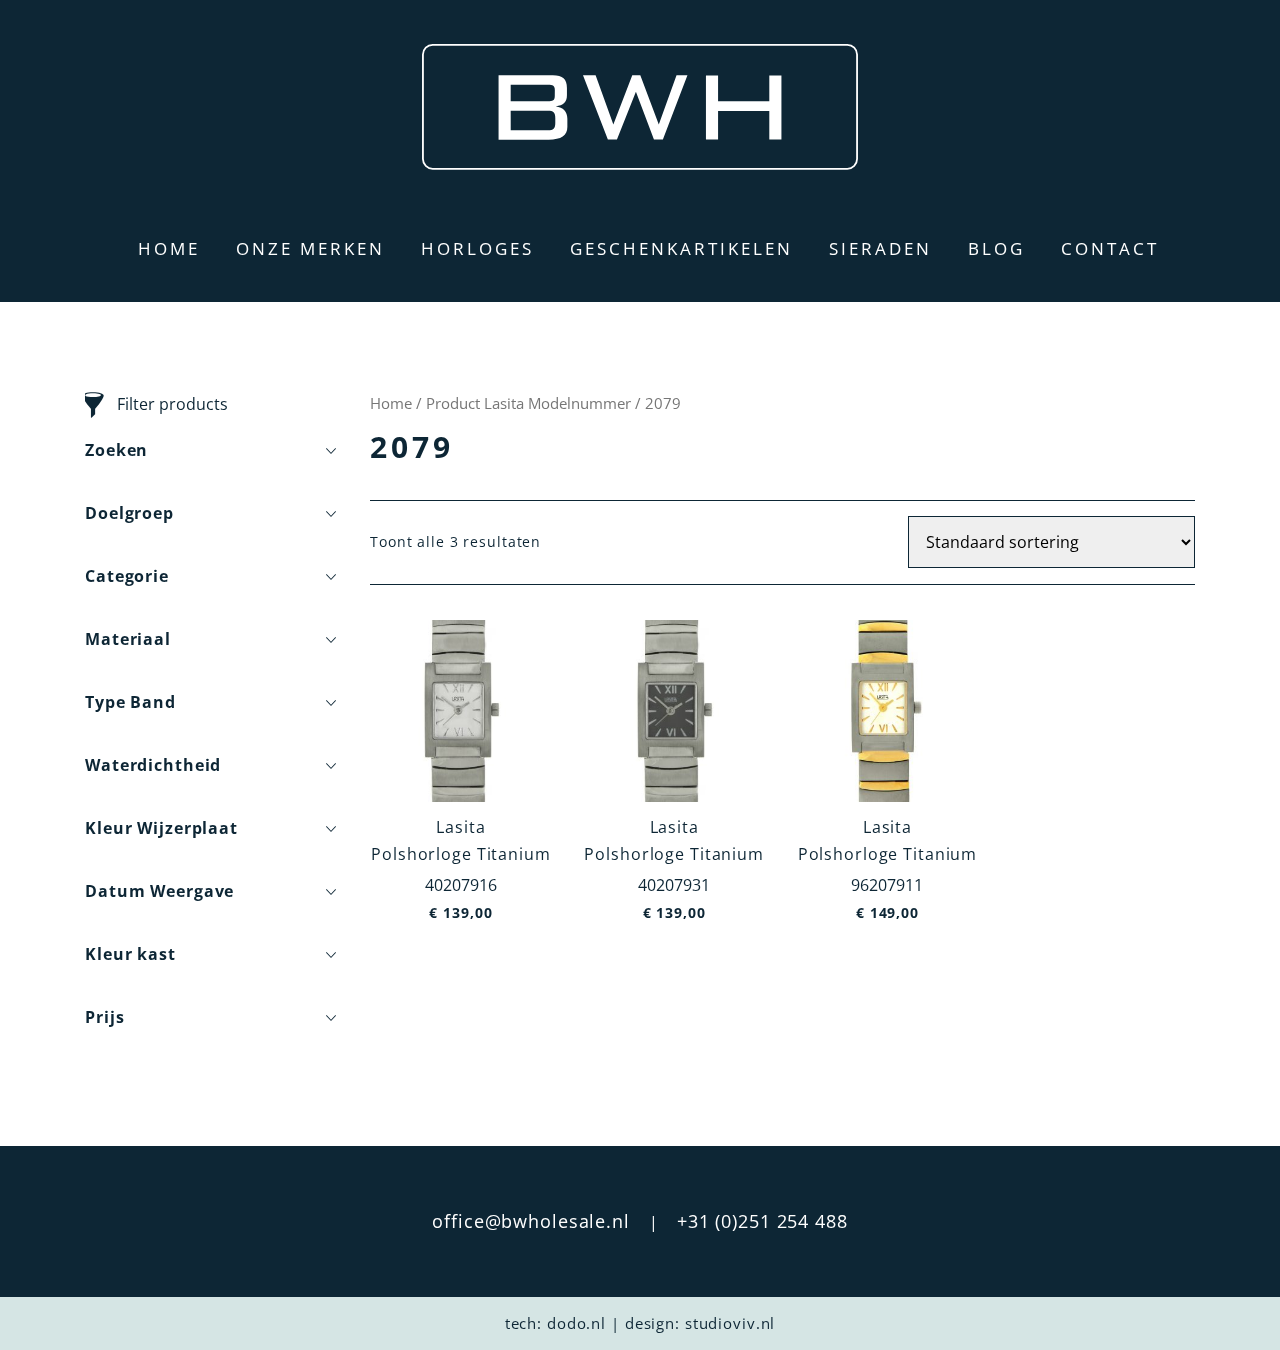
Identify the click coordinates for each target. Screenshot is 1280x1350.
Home (169, 248)
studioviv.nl (730, 1323)
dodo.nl (576, 1323)
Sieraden (880, 248)
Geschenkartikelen (681, 248)
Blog (996, 248)
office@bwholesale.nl (531, 1221)
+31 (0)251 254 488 (762, 1221)
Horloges (477, 248)
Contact (1110, 248)
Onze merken (310, 248)
